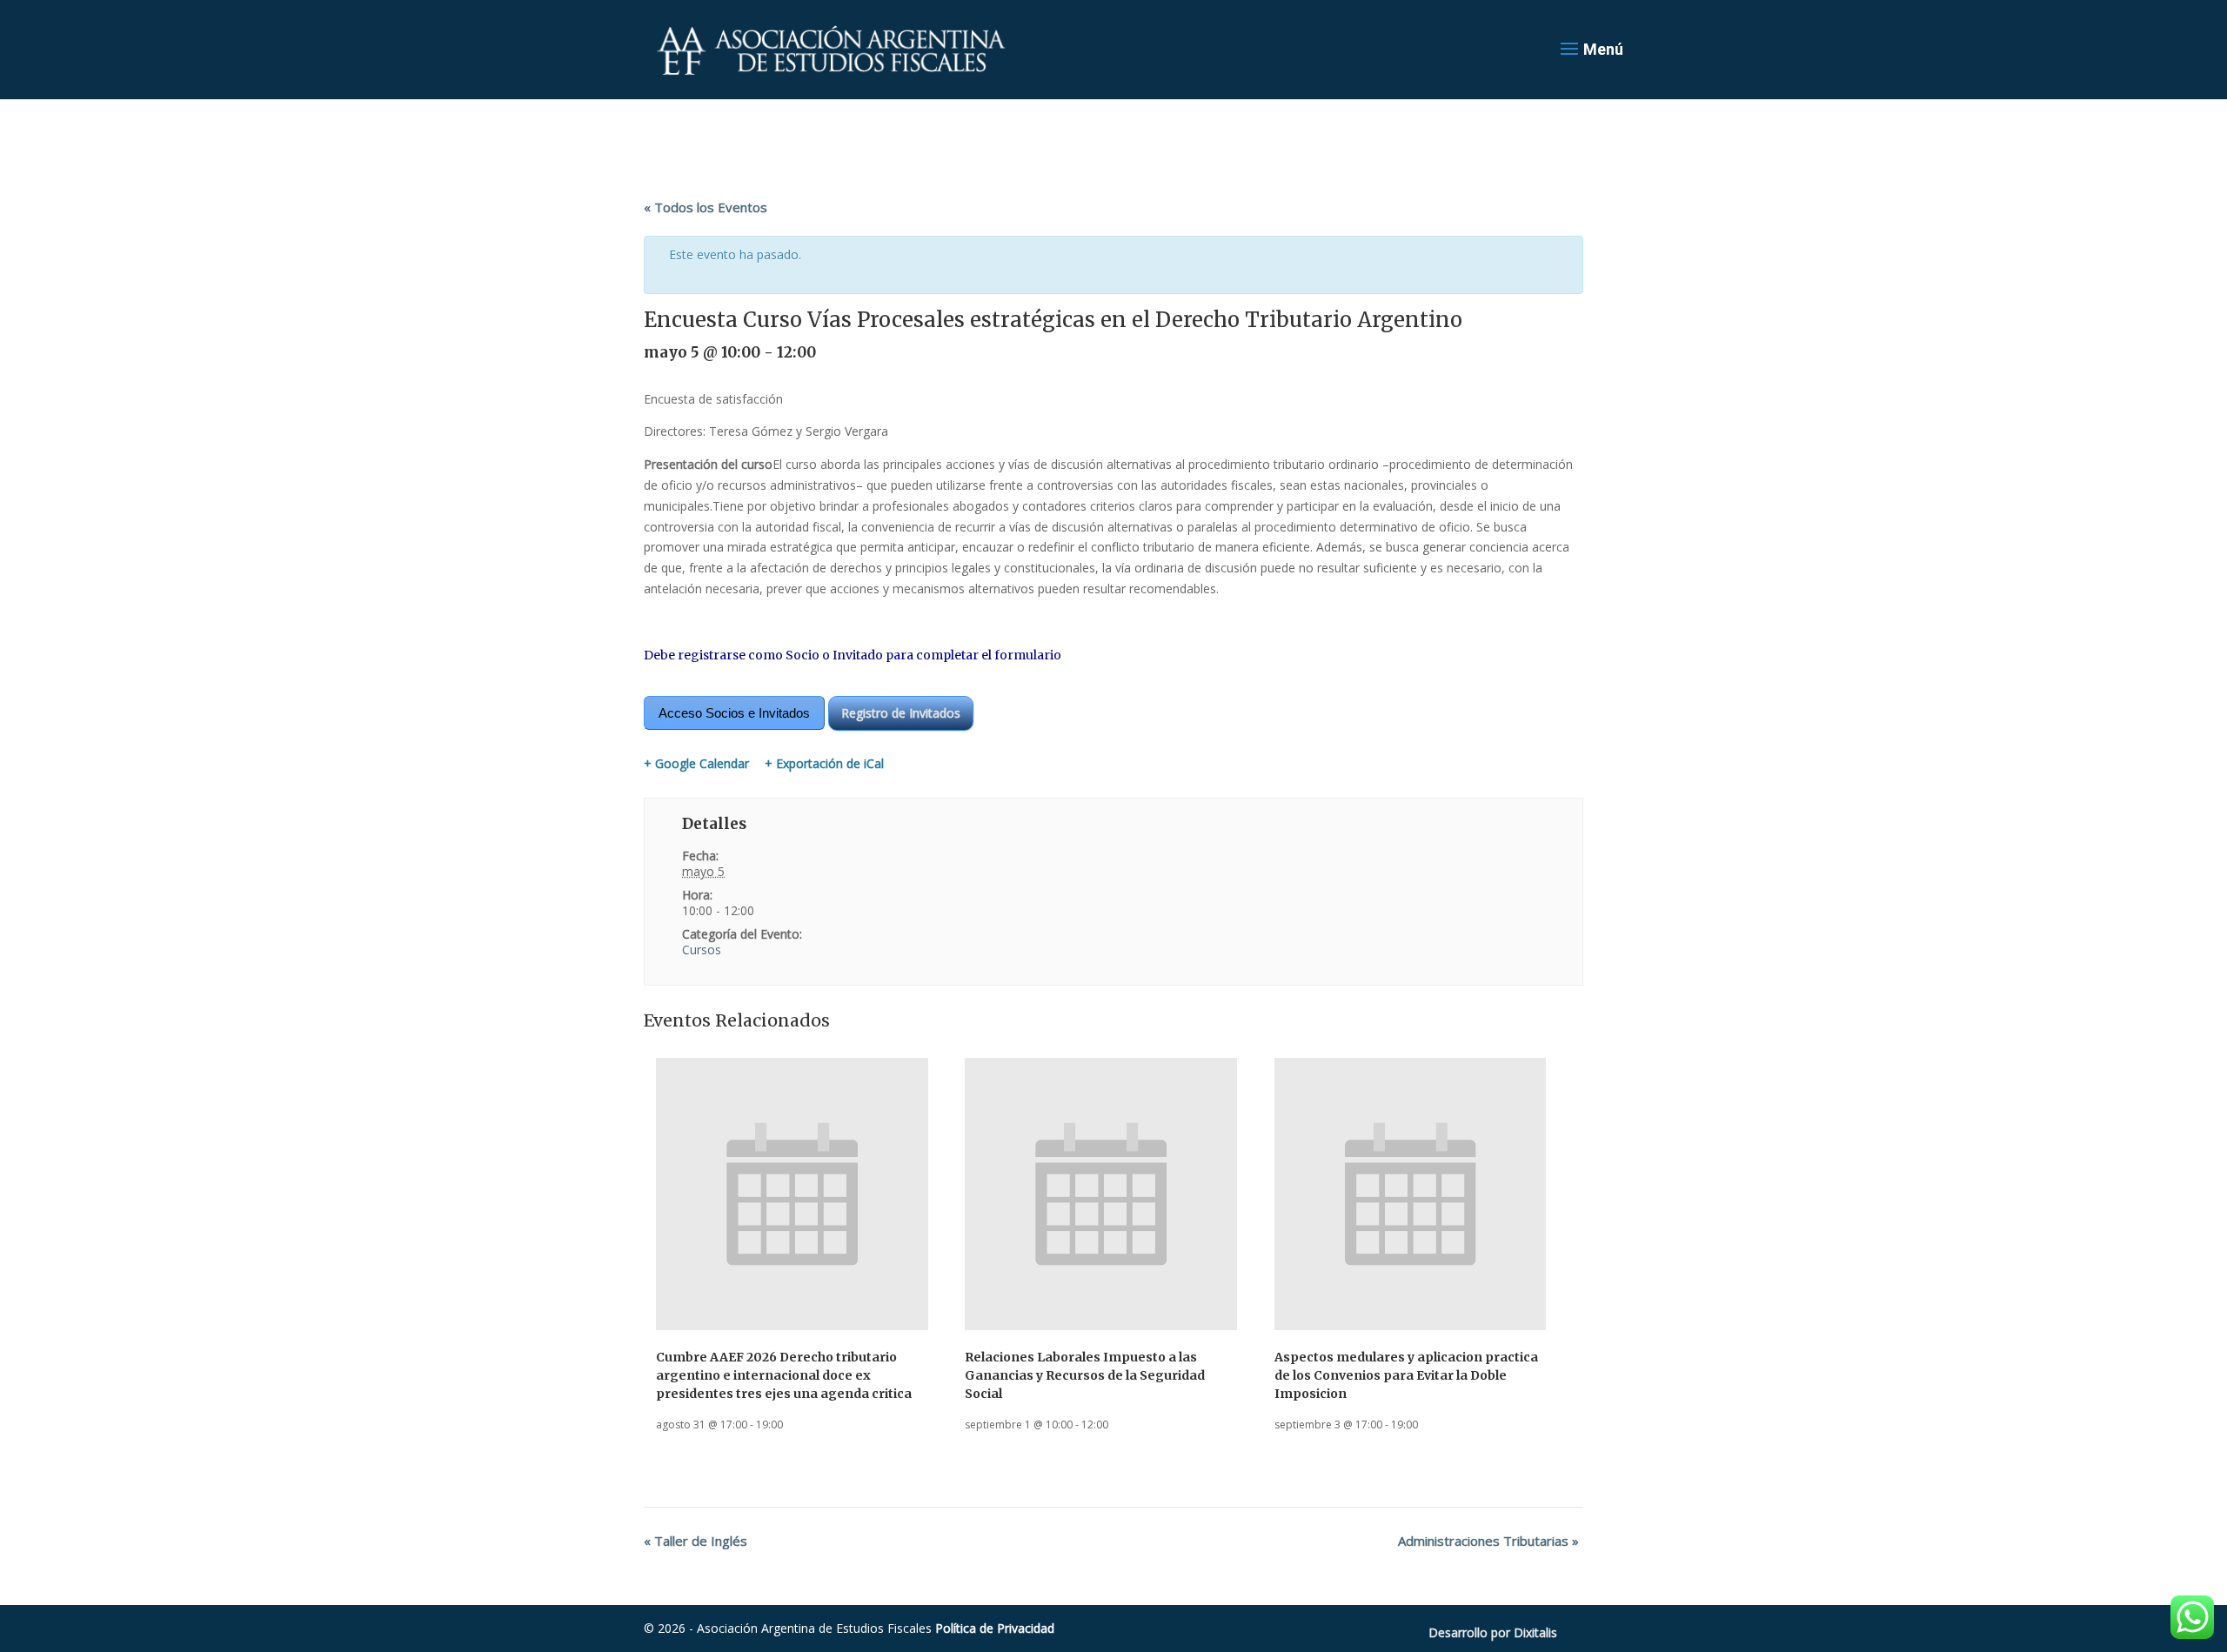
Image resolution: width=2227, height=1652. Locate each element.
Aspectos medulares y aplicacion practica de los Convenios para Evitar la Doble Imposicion (1406, 1375)
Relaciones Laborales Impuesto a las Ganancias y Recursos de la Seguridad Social (1085, 1375)
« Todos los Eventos (706, 207)
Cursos (702, 950)
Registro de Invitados (901, 713)
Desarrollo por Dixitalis (1493, 1632)
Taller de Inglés (696, 1541)
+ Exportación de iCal (824, 764)
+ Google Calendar (696, 764)
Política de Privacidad (995, 1628)
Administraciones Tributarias (1488, 1541)
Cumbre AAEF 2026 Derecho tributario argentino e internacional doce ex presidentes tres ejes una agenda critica (784, 1375)
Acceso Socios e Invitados (734, 713)
